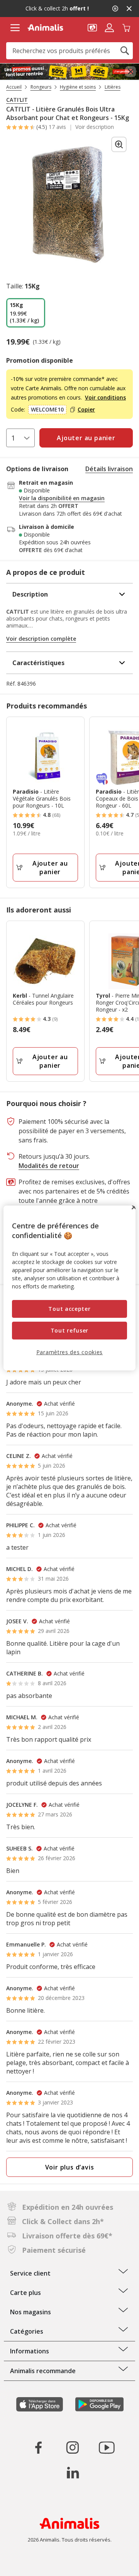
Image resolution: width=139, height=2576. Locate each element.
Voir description (95, 127)
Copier (86, 410)
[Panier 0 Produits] (126, 27)
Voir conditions (105, 397)
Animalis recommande (43, 2371)
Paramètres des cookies (69, 1352)
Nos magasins (31, 2312)
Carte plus (25, 2293)
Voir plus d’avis (70, 2167)
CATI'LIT (17, 100)
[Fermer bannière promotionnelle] (131, 72)
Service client (30, 2273)
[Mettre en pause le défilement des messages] (115, 9)
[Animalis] (45, 27)
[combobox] (69, 51)
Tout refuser (69, 1330)
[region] (69, 1288)
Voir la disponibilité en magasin (62, 498)
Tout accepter (69, 1309)
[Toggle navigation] (15, 28)
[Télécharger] (23, 2563)
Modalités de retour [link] (49, 1166)
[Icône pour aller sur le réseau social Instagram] (73, 2447)
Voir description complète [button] (41, 639)
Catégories (27, 2331)
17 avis (57, 127)
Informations (30, 2351)
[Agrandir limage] (119, 144)
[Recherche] (125, 51)
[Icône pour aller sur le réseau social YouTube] (107, 2447)
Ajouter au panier (50, 868)
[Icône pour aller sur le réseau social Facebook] (39, 2447)
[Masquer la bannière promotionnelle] (129, 9)
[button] (92, 27)
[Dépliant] (69, 72)
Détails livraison (109, 469)
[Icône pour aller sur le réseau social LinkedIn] (73, 2473)
